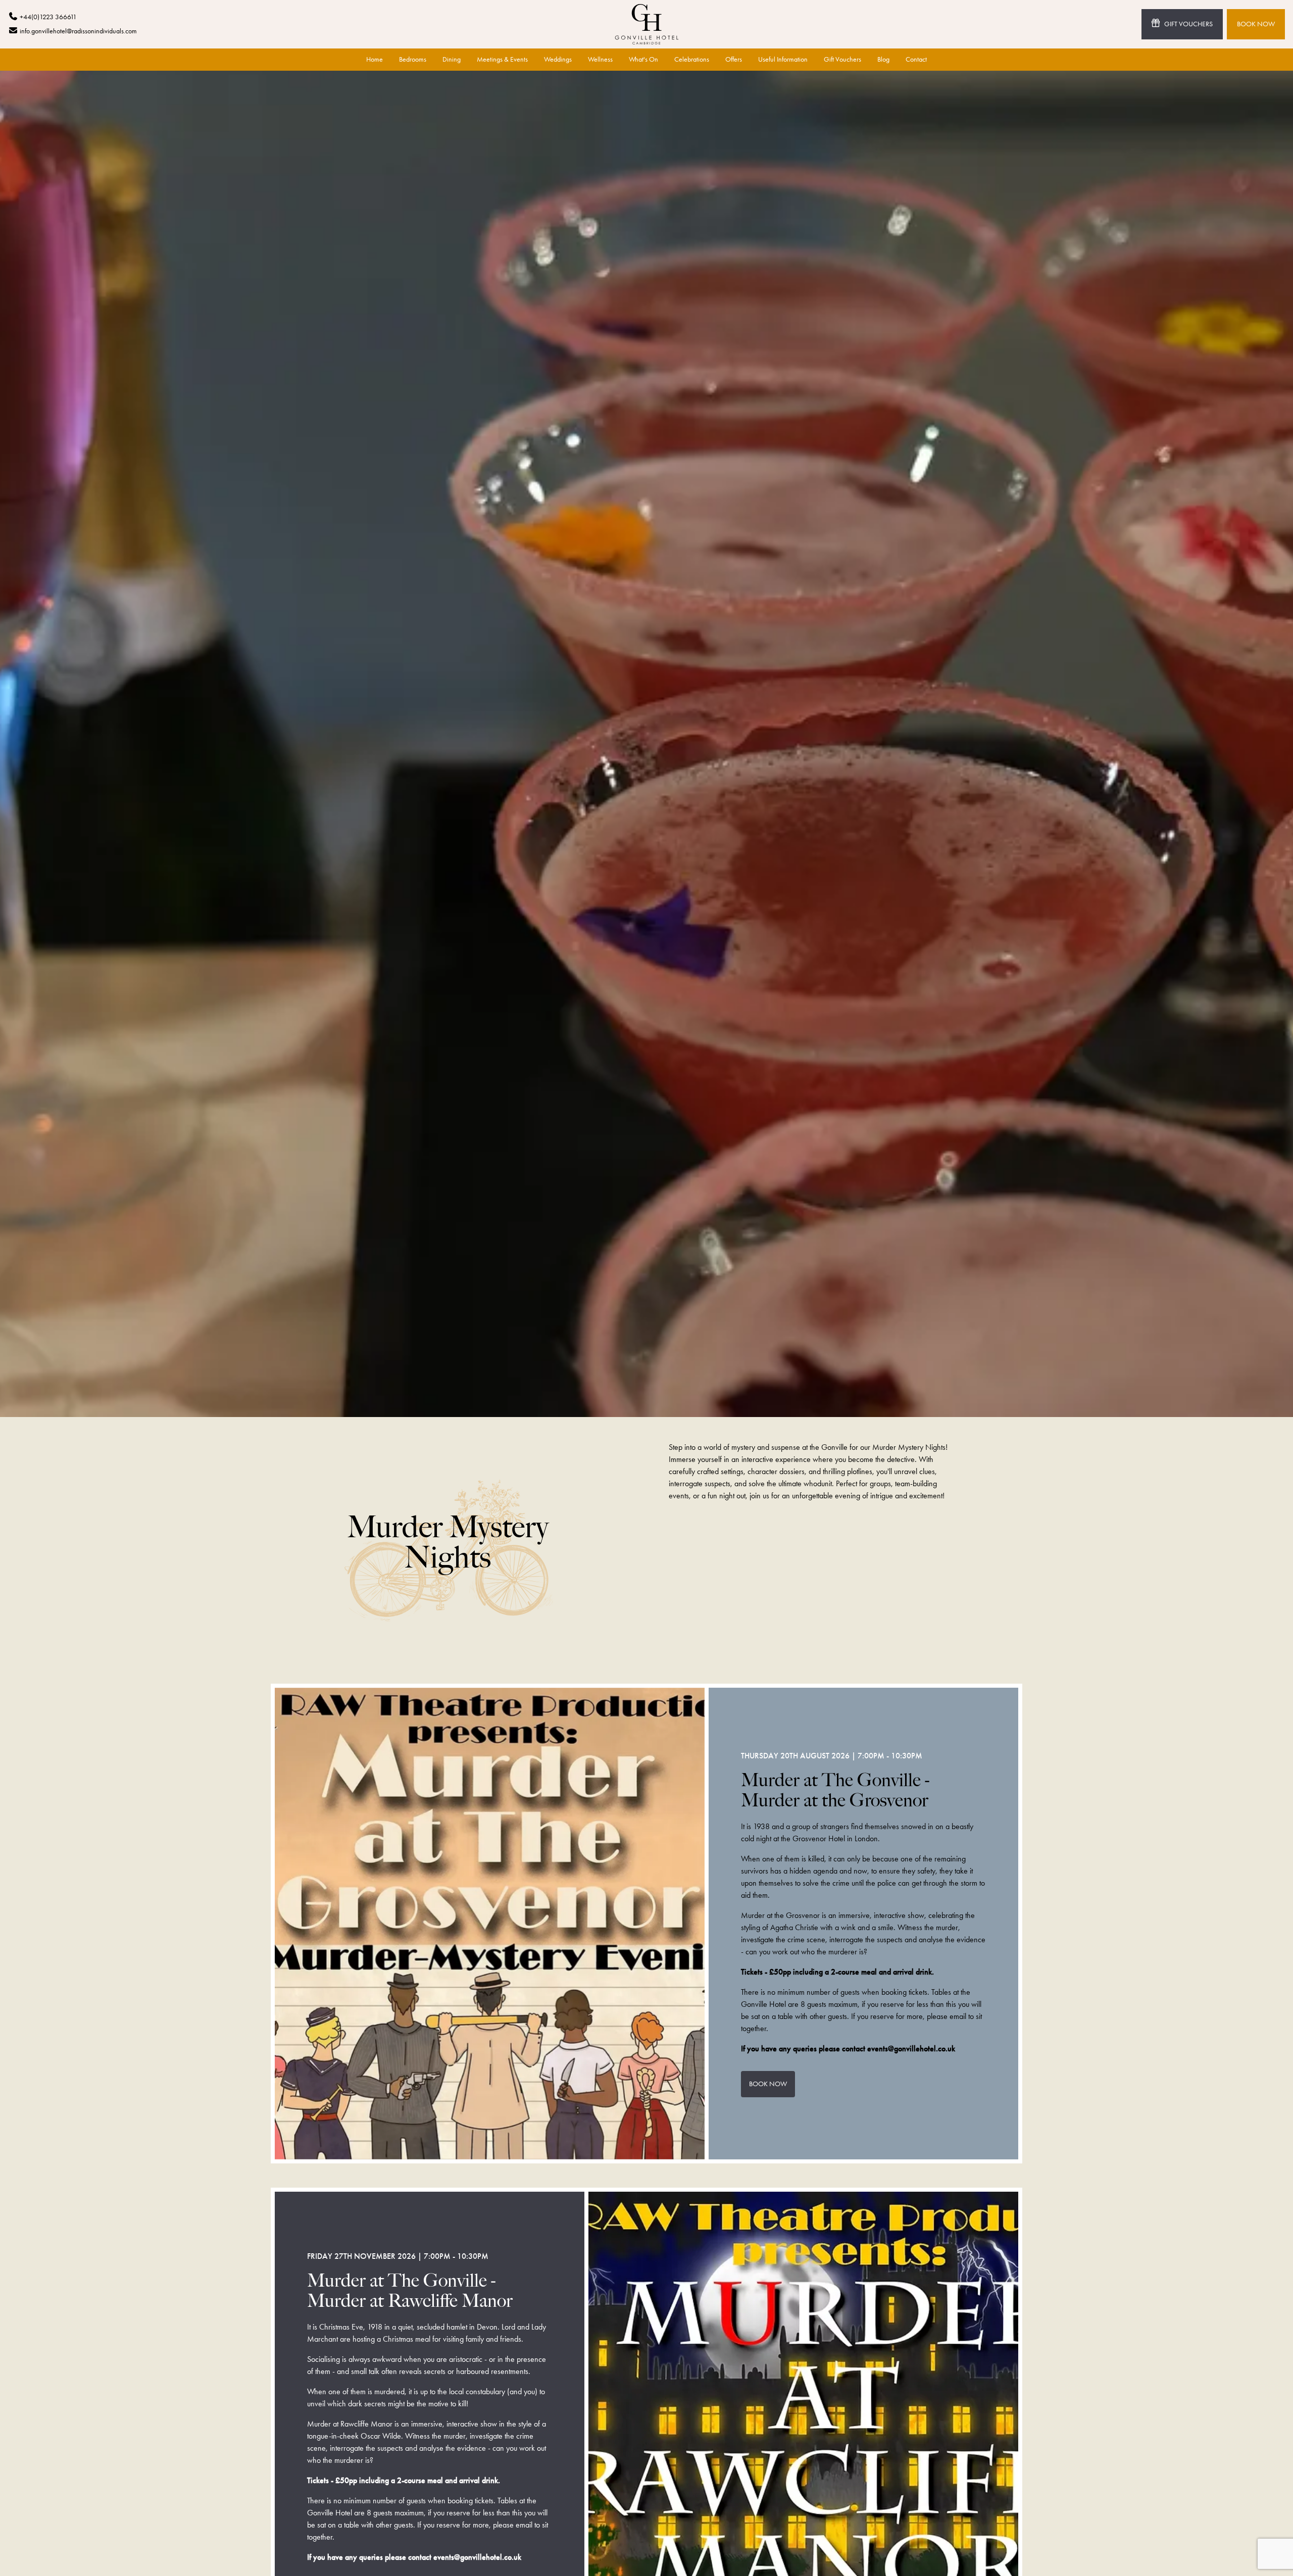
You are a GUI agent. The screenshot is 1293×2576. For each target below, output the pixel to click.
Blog (883, 59)
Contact (916, 59)
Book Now (1256, 24)
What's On (643, 59)
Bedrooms (413, 59)
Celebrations (692, 59)
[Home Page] (647, 24)
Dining (452, 59)
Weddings (558, 59)
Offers (734, 59)
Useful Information (783, 59)
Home (375, 59)
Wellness (600, 59)
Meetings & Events (502, 59)
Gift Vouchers (1188, 24)
